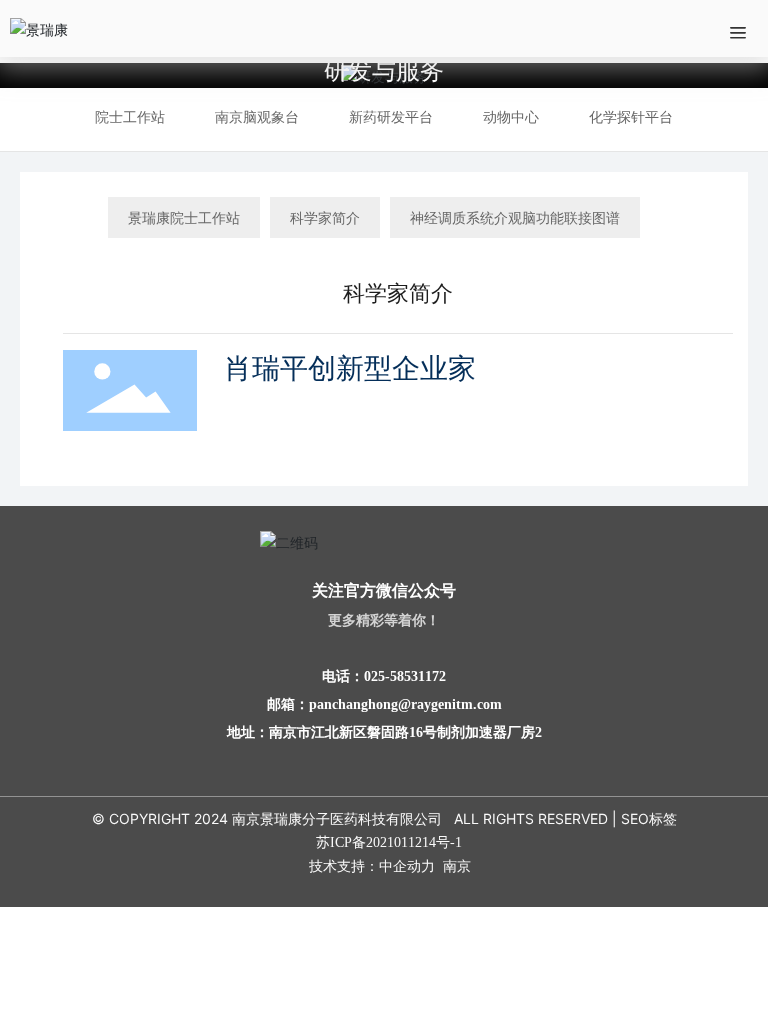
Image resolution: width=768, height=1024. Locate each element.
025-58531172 (405, 676)
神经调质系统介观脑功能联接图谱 (515, 217)
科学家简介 (325, 217)
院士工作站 (130, 116)
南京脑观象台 (257, 116)
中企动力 (407, 865)
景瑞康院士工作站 (184, 217)
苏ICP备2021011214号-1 (389, 842)
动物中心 (511, 116)
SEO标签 (649, 818)
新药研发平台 (391, 116)
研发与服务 (384, 70)
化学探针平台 (631, 116)
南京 (457, 865)
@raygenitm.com (450, 704)
